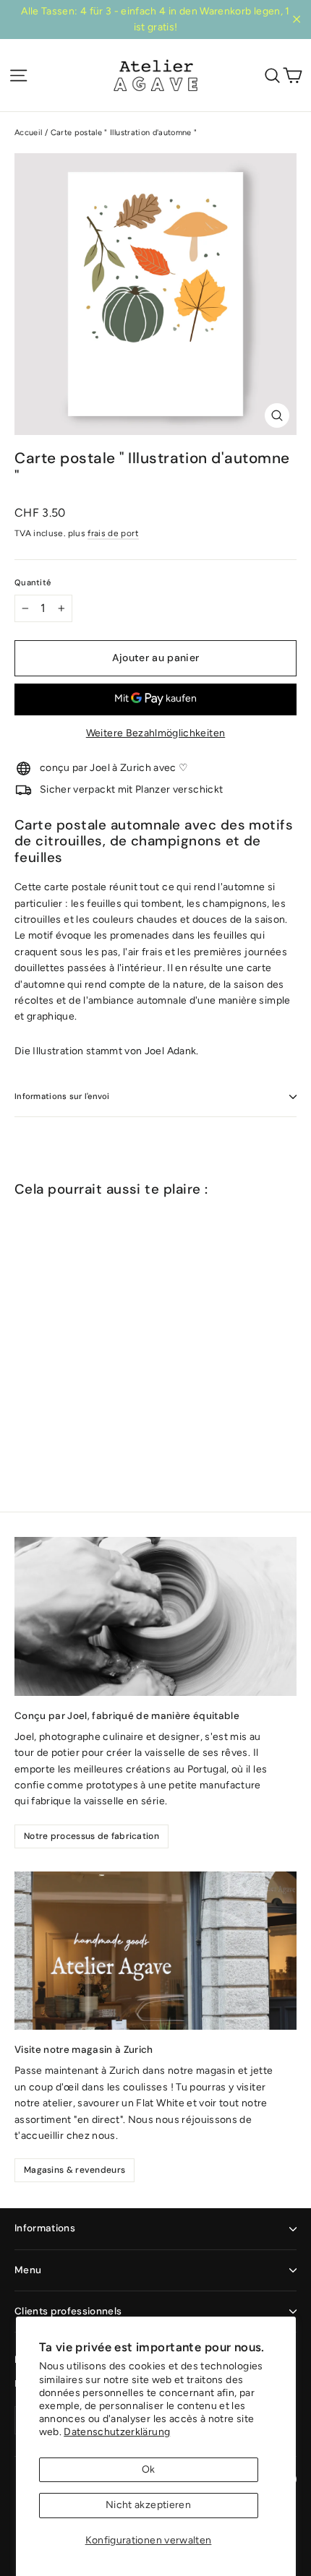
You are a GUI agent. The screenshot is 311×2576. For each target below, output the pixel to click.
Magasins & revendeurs (74, 2170)
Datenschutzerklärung (117, 2432)
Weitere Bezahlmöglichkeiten (155, 733)
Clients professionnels (68, 2311)
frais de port (113, 533)
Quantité (33, 583)
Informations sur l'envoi (62, 1096)
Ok (149, 2469)
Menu (28, 2270)
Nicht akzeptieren (148, 2505)
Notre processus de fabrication (91, 1836)
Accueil (28, 133)
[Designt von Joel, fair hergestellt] (155, 1616)
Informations (45, 2228)
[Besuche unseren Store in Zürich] (155, 1951)
